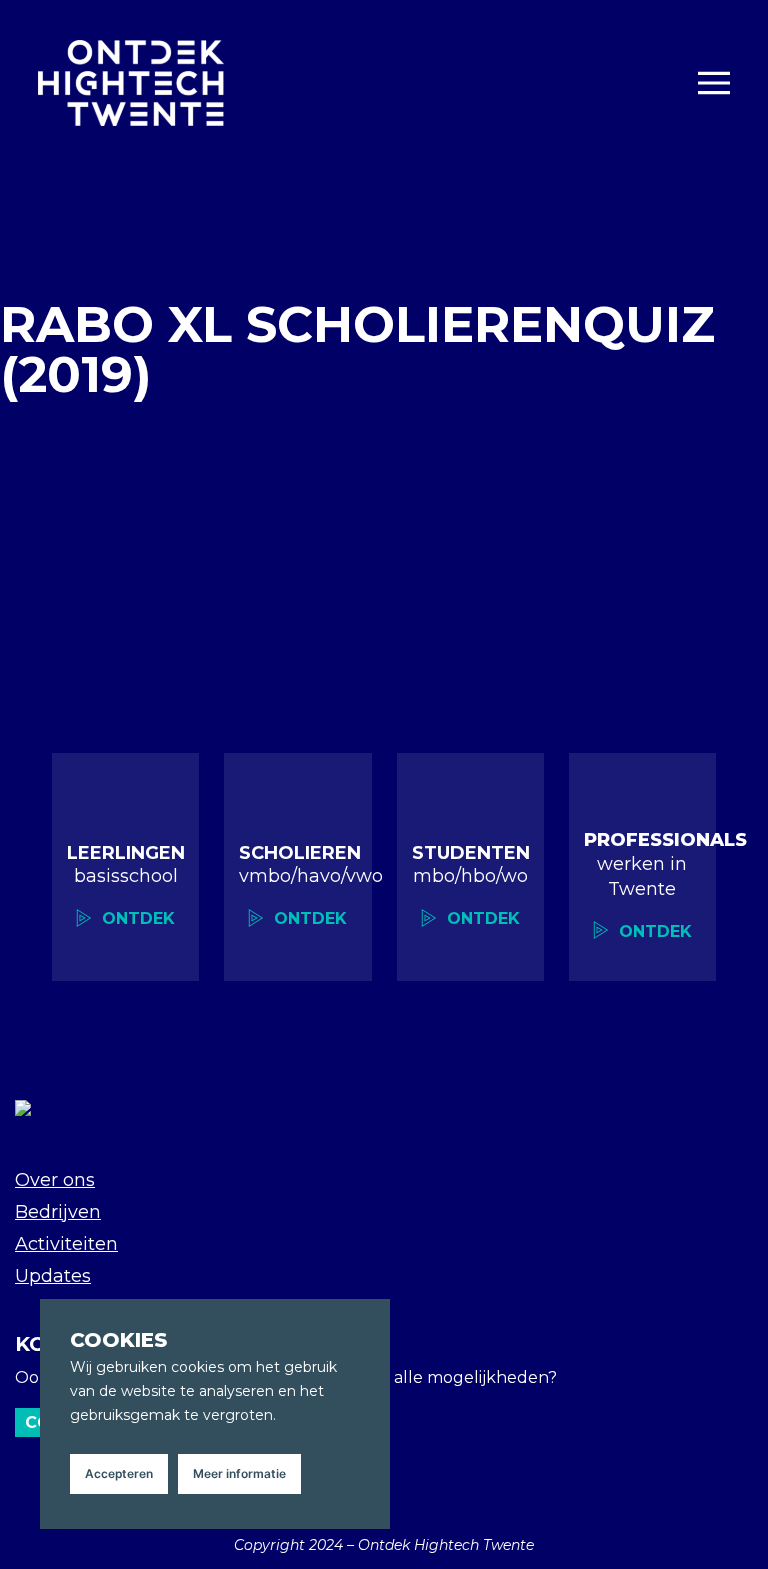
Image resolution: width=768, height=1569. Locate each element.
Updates (53, 1276)
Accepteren (119, 1473)
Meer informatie (239, 1473)
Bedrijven (58, 1212)
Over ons (55, 1180)
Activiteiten (66, 1244)
